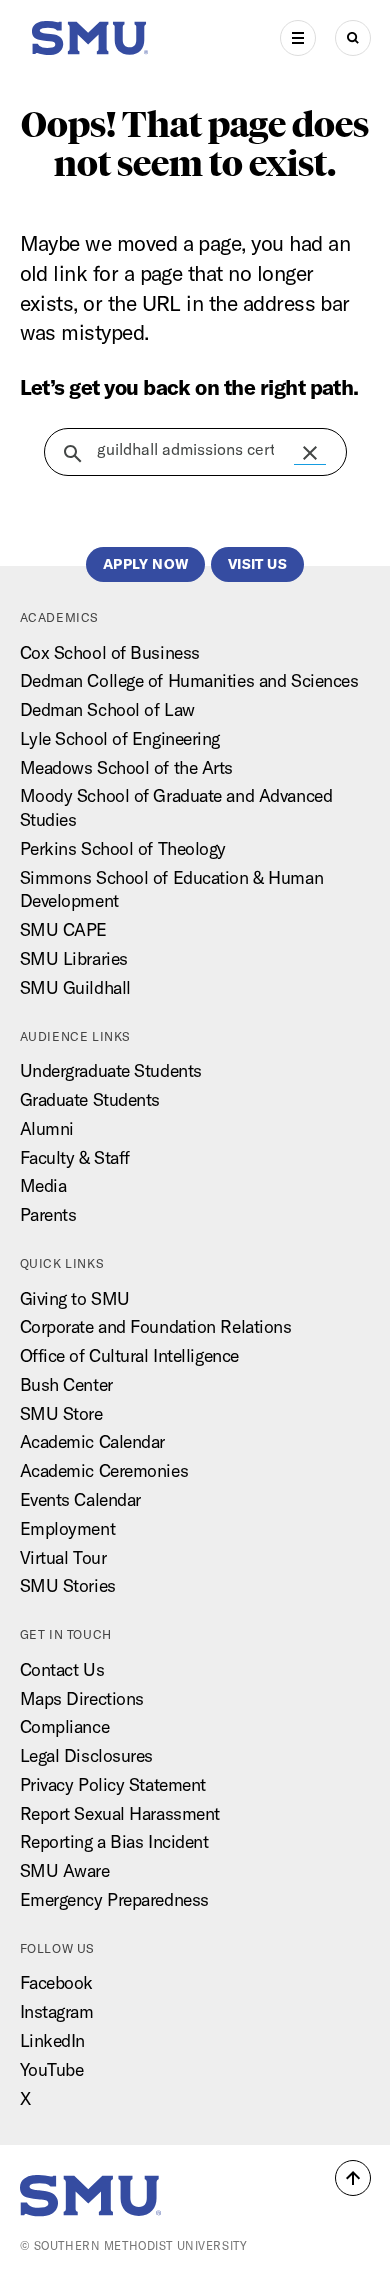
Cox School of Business (110, 652)
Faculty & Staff (75, 1157)
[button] (310, 453)
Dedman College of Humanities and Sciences (189, 680)
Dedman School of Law (107, 709)
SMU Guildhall (75, 987)
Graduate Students (90, 1099)
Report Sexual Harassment (120, 1813)
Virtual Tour (63, 1557)
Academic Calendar (93, 1441)
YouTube (52, 2069)
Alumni (47, 1128)
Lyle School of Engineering (120, 738)
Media (43, 1185)
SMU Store (61, 1413)
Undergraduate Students (111, 1070)
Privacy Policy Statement (113, 1784)
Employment (68, 1528)
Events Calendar (80, 1499)
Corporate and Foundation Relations (156, 1326)
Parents (48, 1214)
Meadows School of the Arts (127, 767)
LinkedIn (52, 2040)
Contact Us (62, 1669)
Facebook (56, 1982)
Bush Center (66, 1384)
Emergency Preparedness (114, 1899)
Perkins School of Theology (123, 848)
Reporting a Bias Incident (114, 1841)
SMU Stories (68, 1585)
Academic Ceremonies (104, 1470)
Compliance (65, 1726)
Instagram (57, 2011)
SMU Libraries (74, 958)
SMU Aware (65, 1870)
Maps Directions (82, 1698)
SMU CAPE (63, 929)
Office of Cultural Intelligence (129, 1355)
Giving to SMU (75, 1298)
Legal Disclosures (87, 1755)
